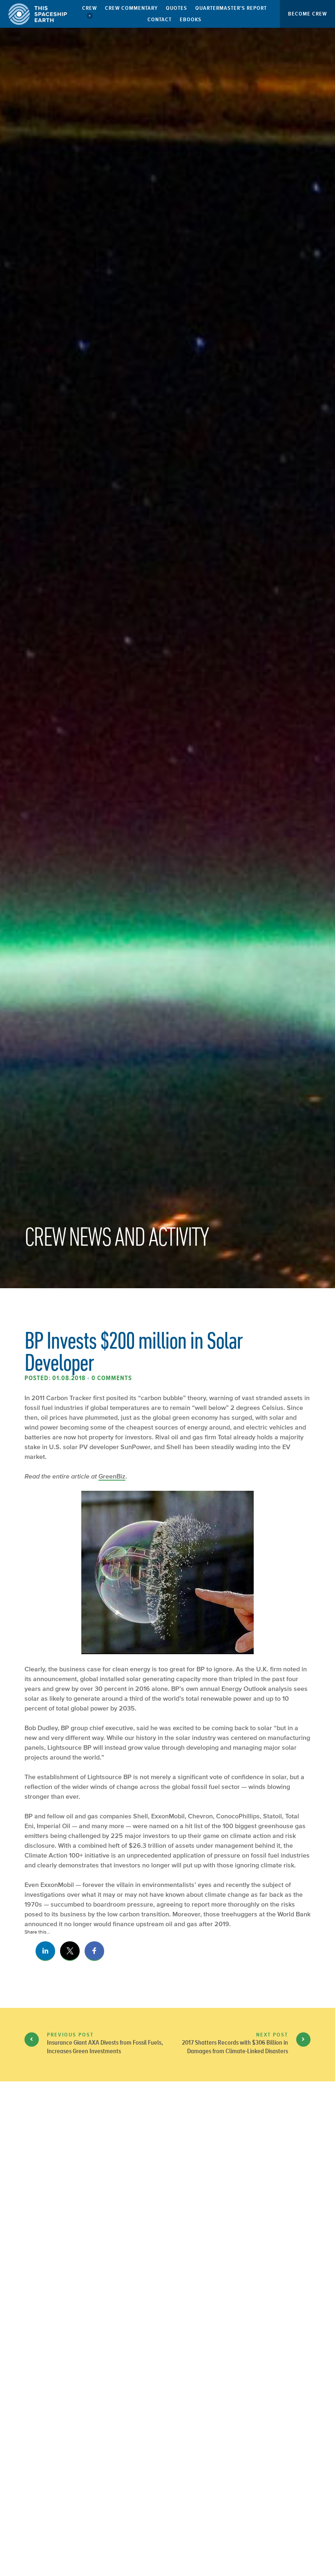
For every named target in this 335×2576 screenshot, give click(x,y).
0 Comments (112, 1378)
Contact (160, 19)
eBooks (191, 19)
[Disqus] (167, 2224)
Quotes (176, 8)
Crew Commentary (131, 8)
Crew (89, 8)
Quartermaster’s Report (231, 8)
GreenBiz (112, 1476)
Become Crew (307, 14)
